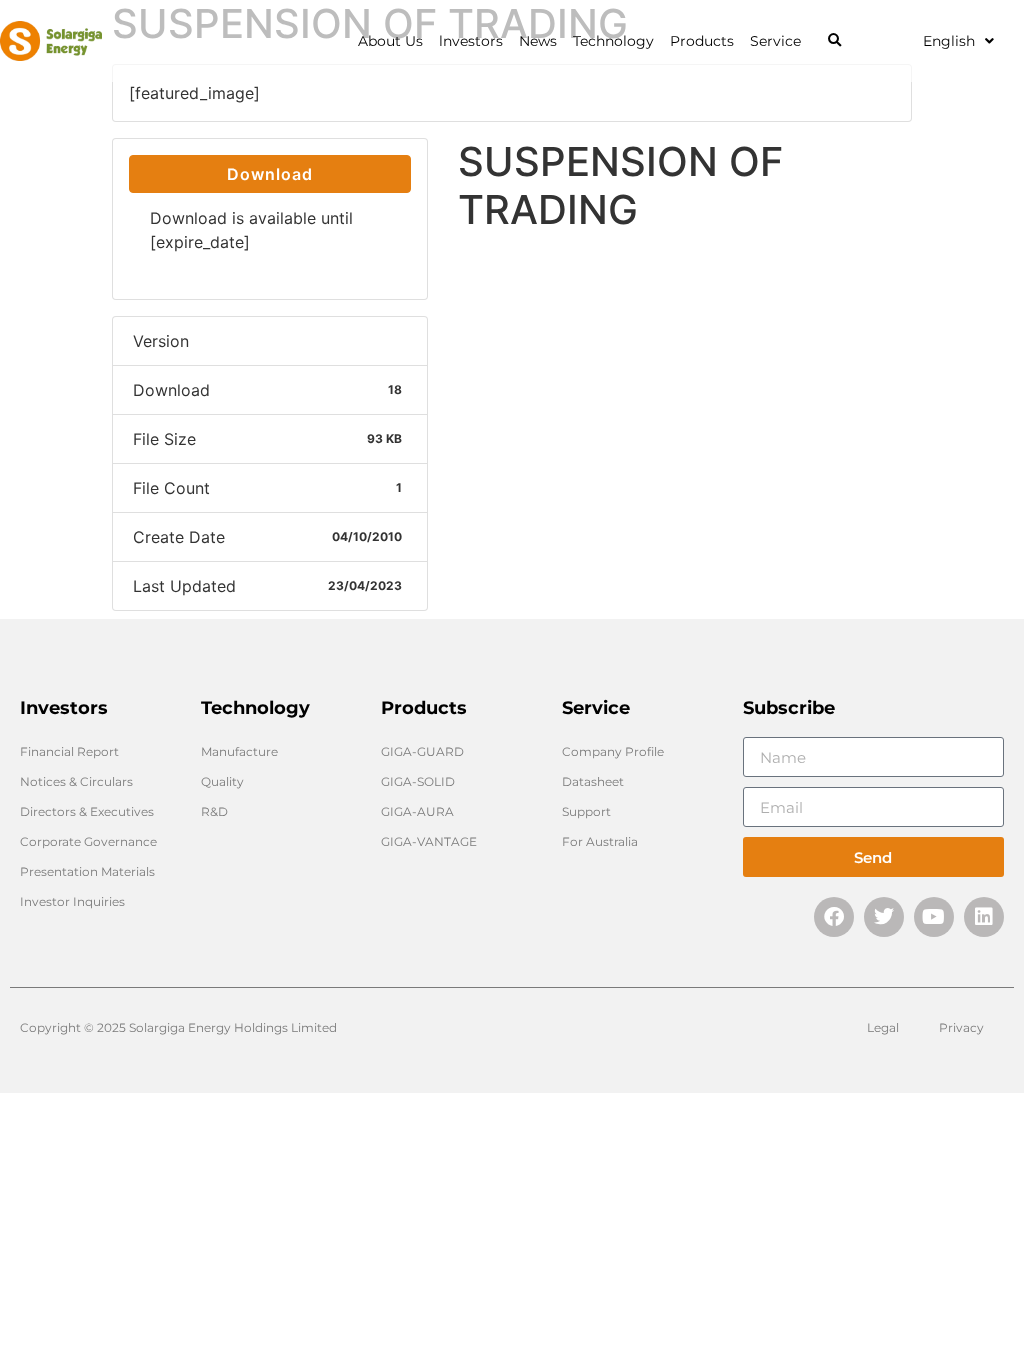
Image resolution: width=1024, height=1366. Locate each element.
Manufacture (239, 751)
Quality (222, 781)
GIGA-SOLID (418, 781)
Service (775, 41)
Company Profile (613, 751)
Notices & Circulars (76, 781)
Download (270, 174)
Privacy (961, 1027)
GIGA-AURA (417, 811)
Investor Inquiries (72, 901)
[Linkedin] (984, 917)
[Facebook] (834, 917)
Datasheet (593, 781)
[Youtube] (934, 917)
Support (586, 811)
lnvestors (471, 41)
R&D (214, 811)
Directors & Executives (87, 811)
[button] (834, 41)
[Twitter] (884, 917)
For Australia (600, 841)
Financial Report (69, 751)
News (538, 41)
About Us (390, 41)
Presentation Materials (87, 871)
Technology (613, 41)
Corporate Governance (88, 841)
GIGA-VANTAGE (429, 841)
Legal (883, 1027)
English (949, 41)
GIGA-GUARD (422, 751)
